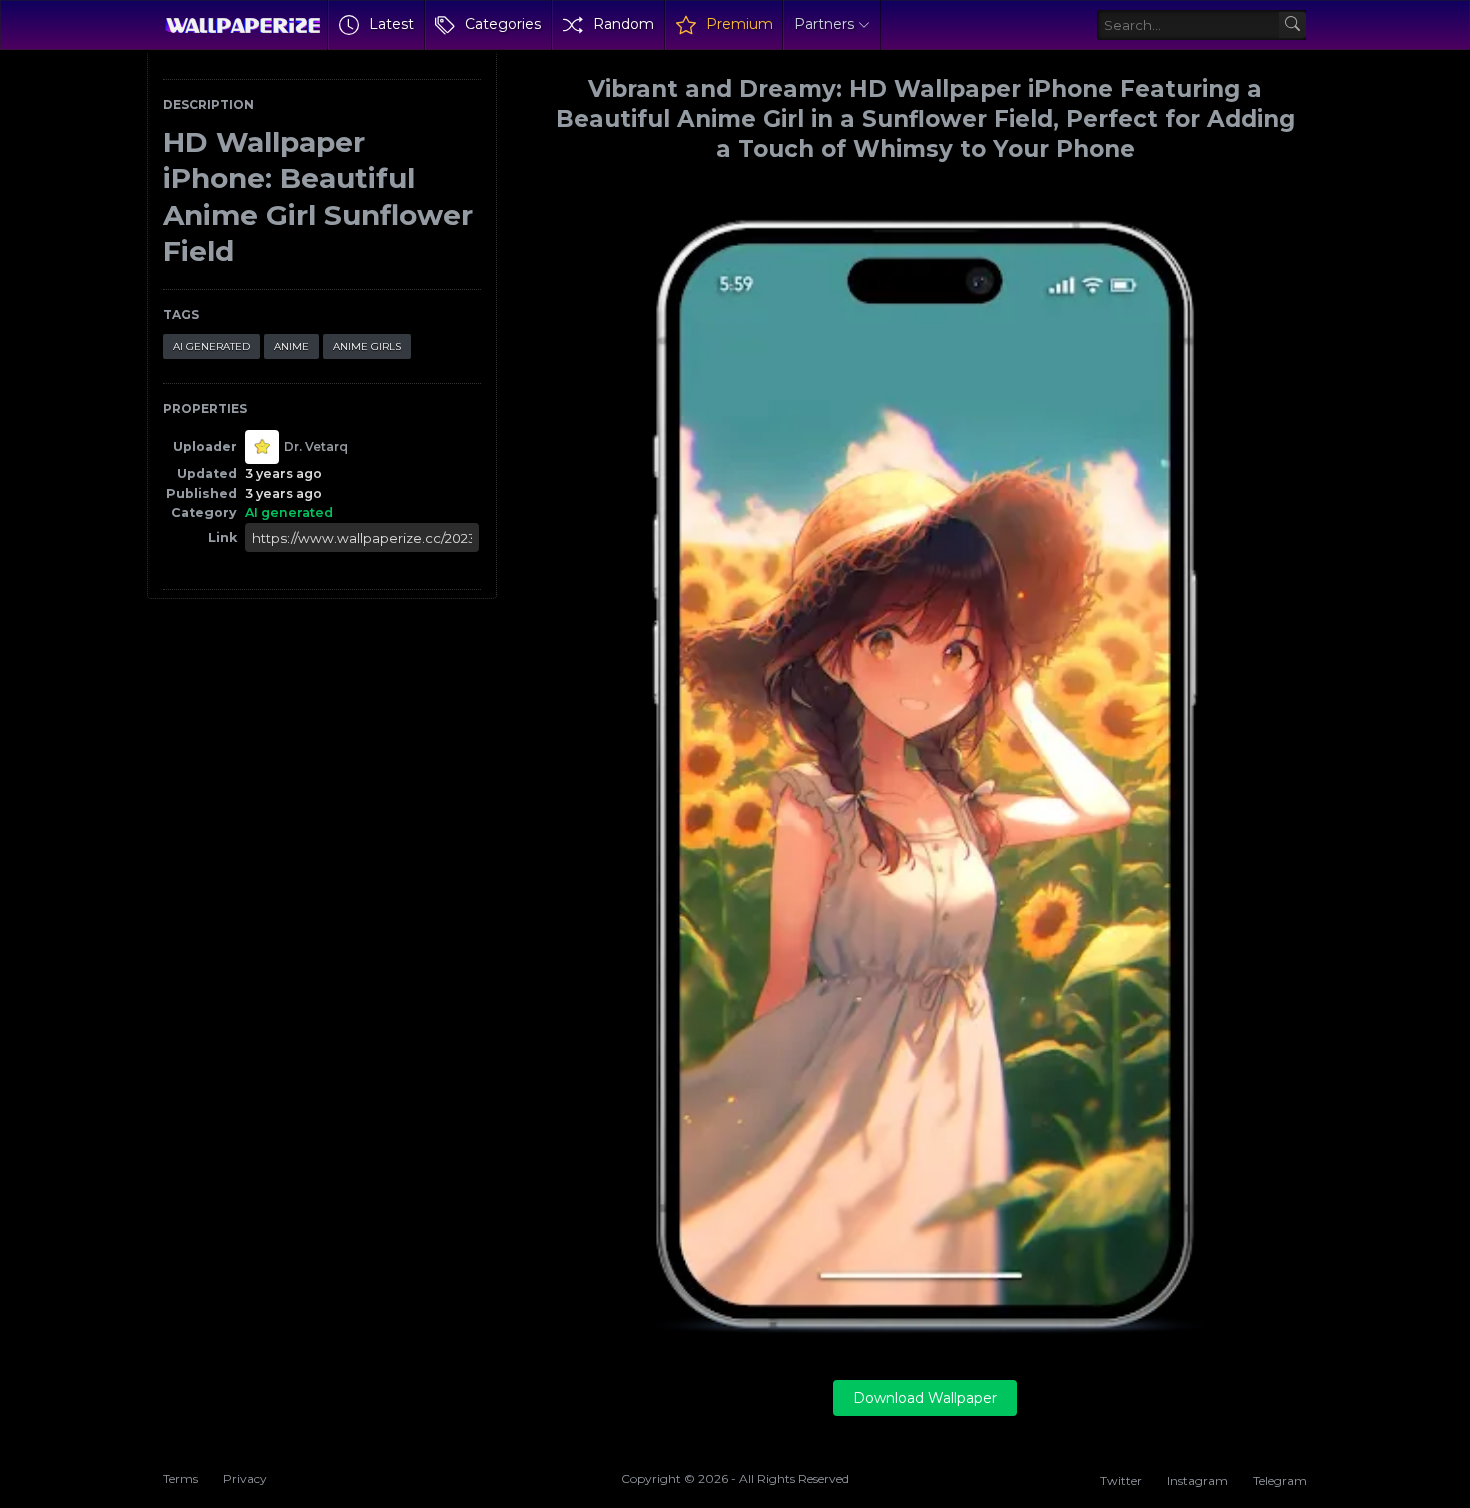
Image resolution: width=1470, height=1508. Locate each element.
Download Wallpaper (925, 1398)
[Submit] (1292, 25)
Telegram (1280, 1480)
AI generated (211, 346)
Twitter (1121, 1480)
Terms (180, 1478)
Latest (391, 24)
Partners (824, 24)
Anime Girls (367, 346)
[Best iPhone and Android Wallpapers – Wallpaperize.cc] (242, 25)
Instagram (1197, 1480)
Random (623, 24)
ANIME (291, 346)
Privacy (245, 1478)
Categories (503, 24)
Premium (739, 24)
